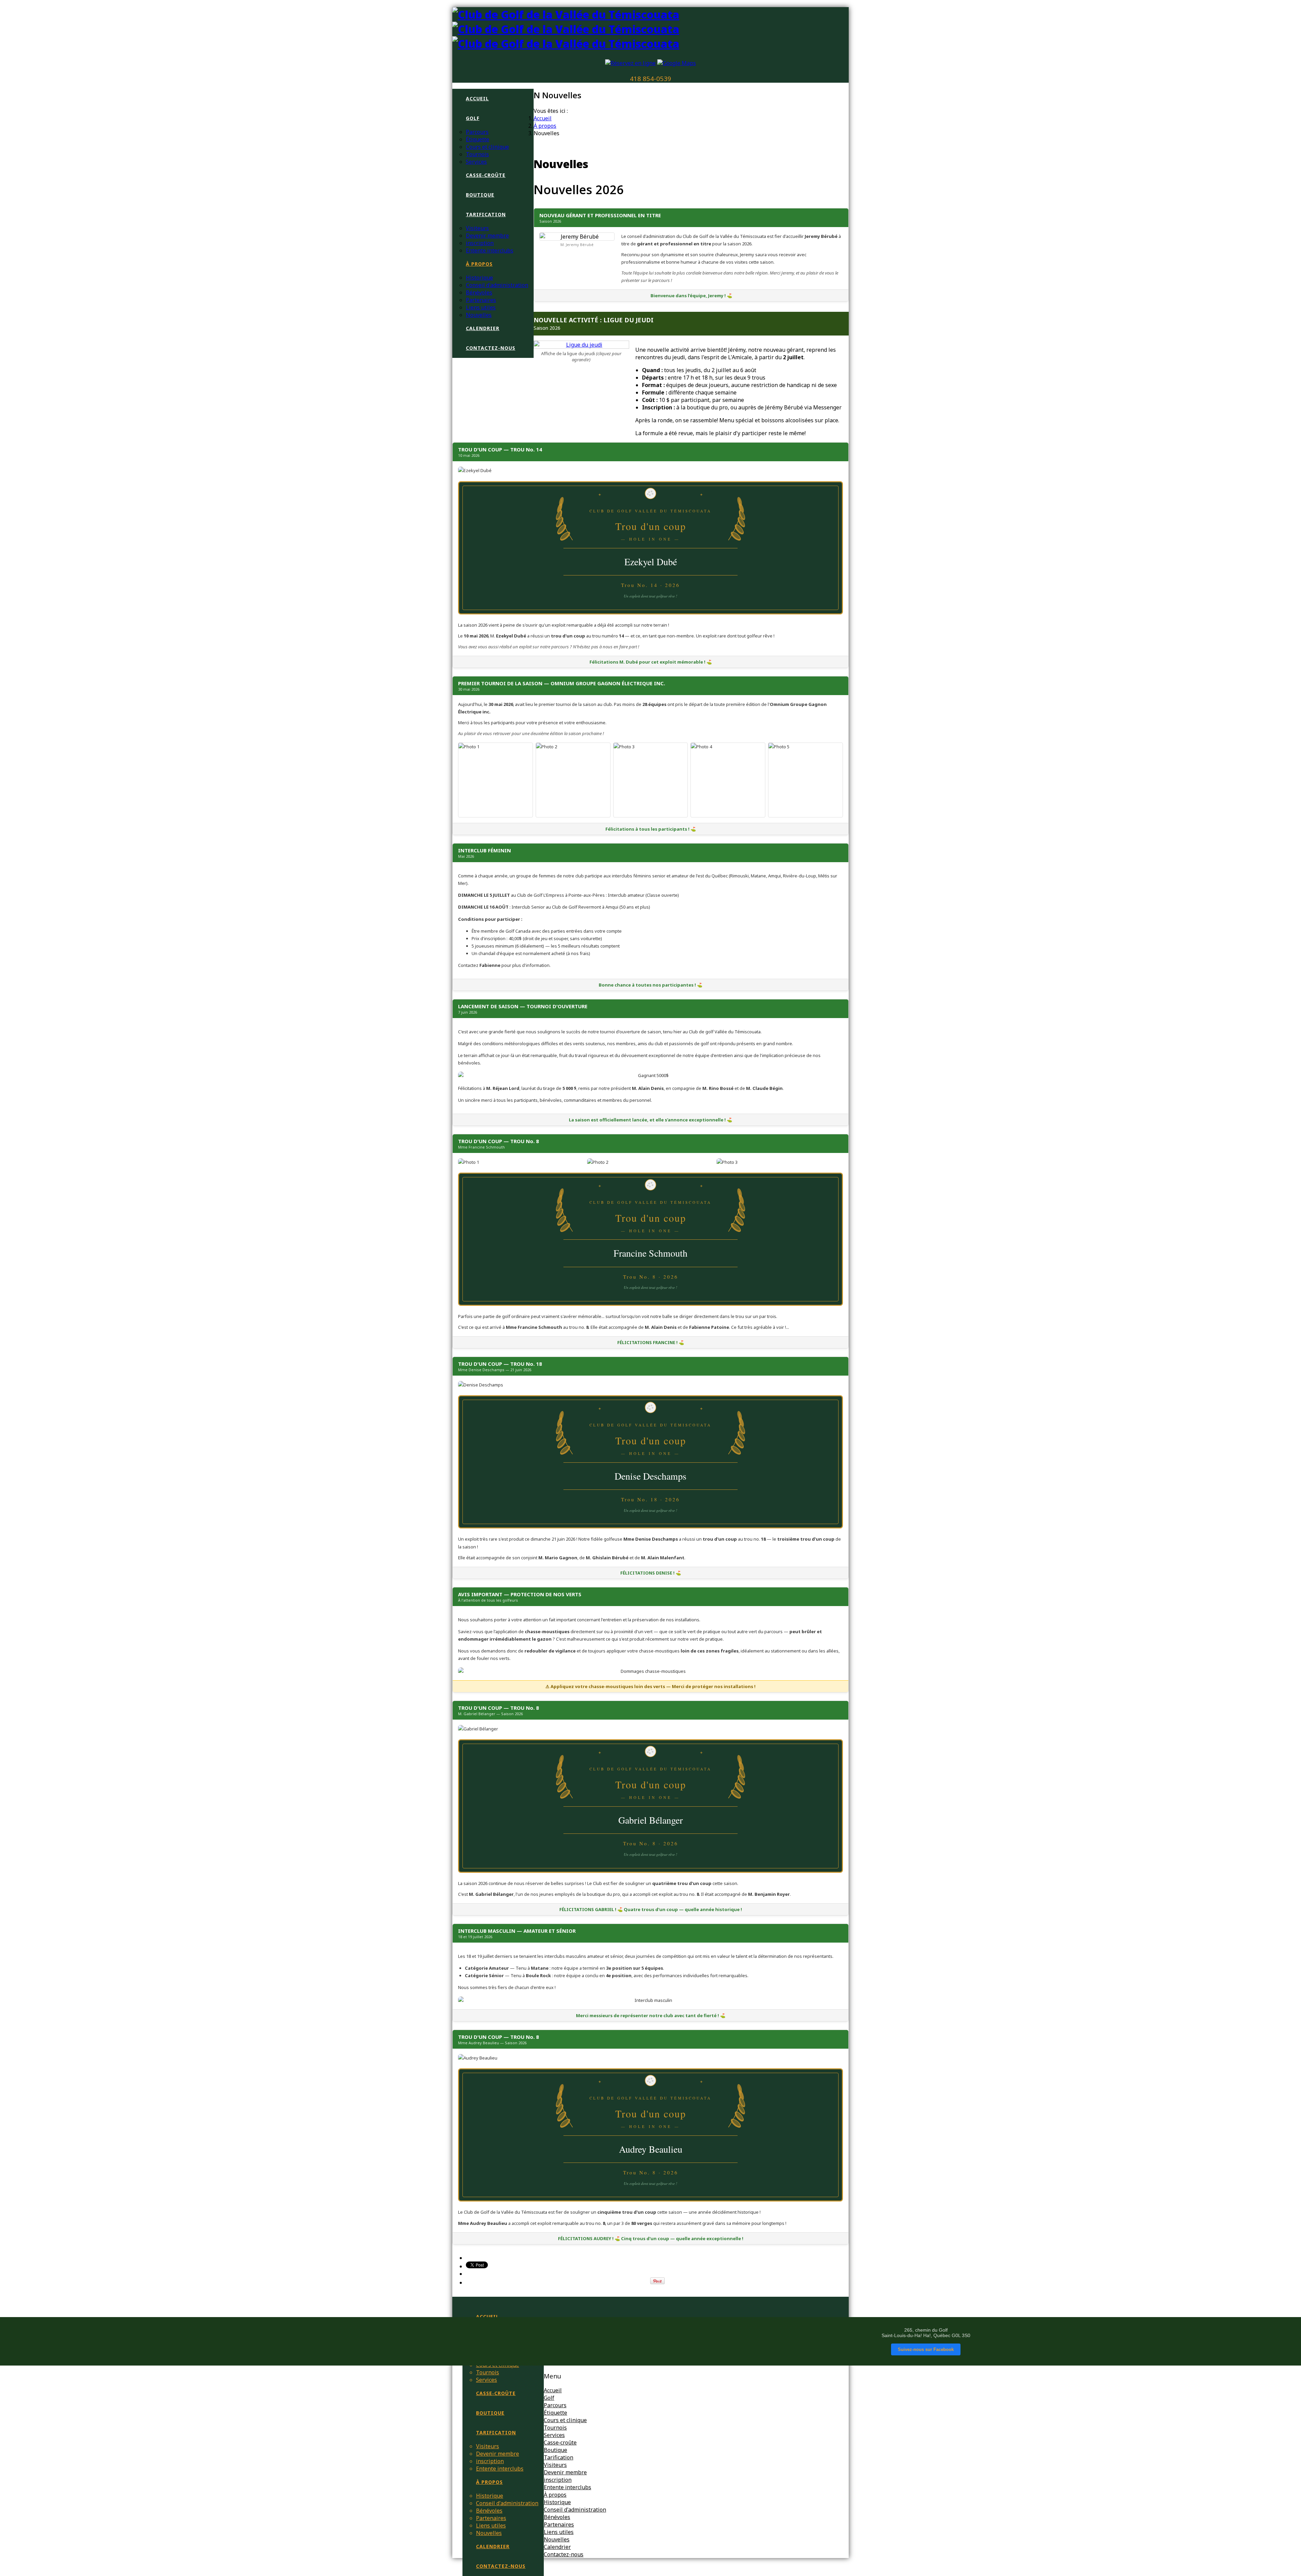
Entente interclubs (490, 250)
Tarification (486, 214)
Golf (473, 118)
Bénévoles (479, 292)
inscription (480, 243)
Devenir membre (487, 236)
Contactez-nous (491, 348)
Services (476, 162)
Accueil (477, 98)
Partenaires (481, 300)
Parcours (477, 132)
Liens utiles (481, 307)
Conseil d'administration (497, 285)
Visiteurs (477, 228)
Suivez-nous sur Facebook (926, 2349)
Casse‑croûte (486, 175)
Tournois (477, 154)
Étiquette (478, 139)
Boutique (480, 195)
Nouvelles (479, 315)
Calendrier (483, 328)
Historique (479, 278)
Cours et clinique (487, 147)
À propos (479, 264)
